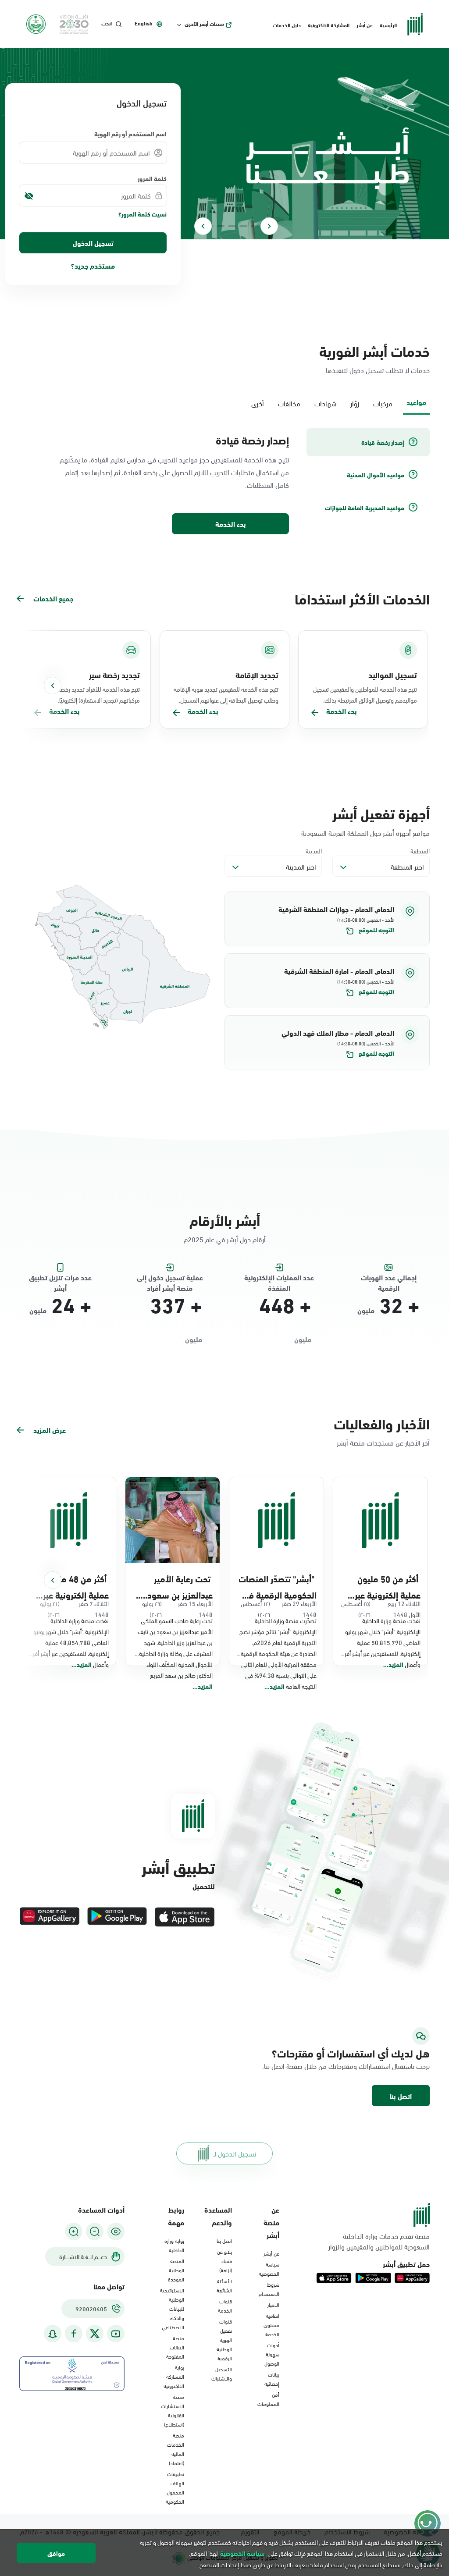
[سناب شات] (53, 2334)
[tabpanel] (224, 482)
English (144, 23)
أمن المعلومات (268, 2399)
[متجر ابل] (185, 1917)
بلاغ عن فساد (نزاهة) (224, 2260)
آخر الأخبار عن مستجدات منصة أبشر (383, 1442)
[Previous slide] (269, 226)
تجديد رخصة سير (114, 675)
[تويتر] (95, 2334)
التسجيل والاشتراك (222, 2373)
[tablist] (224, 402)
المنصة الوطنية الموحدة (176, 2270)
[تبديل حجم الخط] (95, 2231)
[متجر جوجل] (117, 1917)
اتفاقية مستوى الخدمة (271, 2324)
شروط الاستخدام (269, 2289)
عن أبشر (365, 25)
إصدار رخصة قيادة (252, 440)
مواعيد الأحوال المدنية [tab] (376, 475)
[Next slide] (203, 226)
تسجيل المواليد (393, 675)
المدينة (314, 851)
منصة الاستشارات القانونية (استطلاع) (173, 2410)
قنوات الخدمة (225, 2305)
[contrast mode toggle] (116, 2231)
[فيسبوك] (74, 2334)
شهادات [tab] (325, 403)
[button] (327, 919)
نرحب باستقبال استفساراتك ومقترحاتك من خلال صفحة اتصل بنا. (367, 2066)
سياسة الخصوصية (269, 2269)
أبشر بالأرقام (225, 1220)
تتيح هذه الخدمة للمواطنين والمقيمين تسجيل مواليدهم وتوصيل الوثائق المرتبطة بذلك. (365, 694)
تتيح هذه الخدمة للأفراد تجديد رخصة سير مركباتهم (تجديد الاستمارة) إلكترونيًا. (94, 694)
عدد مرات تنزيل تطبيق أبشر (60, 1278)
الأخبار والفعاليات (382, 1423)
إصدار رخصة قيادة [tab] (383, 442)
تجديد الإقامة (257, 675)
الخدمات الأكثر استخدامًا (362, 598)
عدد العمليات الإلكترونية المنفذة (279, 1278)
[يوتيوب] (116, 2334)
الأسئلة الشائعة (224, 2285)
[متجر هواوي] (50, 1917)
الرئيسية (388, 25)
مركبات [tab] (383, 403)
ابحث (107, 23)
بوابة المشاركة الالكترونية (174, 2376)
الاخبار (273, 2304)
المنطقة (420, 851)
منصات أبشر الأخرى (204, 24)
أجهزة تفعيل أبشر (381, 813)
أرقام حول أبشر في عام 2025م (225, 1239)
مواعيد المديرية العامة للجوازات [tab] (365, 508)
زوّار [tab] (355, 403)
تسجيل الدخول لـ (235, 2153)
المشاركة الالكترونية (329, 25)
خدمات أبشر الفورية (374, 350)
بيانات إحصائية (272, 2379)
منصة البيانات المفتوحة (175, 2347)
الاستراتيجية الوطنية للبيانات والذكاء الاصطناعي (172, 2308)
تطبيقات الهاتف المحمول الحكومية (175, 2487)
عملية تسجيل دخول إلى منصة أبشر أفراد (170, 1278)
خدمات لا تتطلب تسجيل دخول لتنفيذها (378, 370)
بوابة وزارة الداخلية (174, 2245)
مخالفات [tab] (289, 403)
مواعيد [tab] (416, 402)
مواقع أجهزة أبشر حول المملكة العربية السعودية (365, 833)
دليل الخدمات (287, 25)
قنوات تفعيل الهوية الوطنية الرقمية (224, 2339)
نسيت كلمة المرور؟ (143, 214)
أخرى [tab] (258, 403)
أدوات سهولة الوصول (272, 2354)
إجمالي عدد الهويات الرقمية (389, 1278)
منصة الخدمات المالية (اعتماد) (176, 2449)
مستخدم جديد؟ (93, 265)
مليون (366, 1310)
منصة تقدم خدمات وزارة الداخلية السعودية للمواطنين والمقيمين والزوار (379, 2241)
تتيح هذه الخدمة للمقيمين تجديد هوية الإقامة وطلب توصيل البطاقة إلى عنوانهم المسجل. (226, 694)
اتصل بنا (401, 2096)
